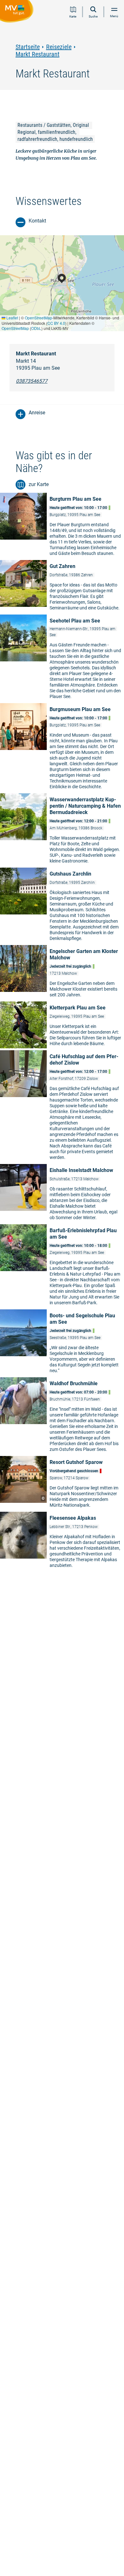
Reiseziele (59, 47)
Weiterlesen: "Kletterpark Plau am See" (62, 1026)
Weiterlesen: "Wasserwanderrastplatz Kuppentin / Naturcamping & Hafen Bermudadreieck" (62, 830)
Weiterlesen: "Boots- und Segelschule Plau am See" (62, 1343)
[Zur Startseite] (18, 12)
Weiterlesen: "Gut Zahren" (62, 587)
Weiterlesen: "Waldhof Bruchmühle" (62, 1416)
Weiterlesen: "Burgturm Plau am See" (62, 526)
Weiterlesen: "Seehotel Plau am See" (62, 659)
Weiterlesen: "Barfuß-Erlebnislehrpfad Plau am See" (62, 1266)
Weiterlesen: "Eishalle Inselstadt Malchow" (62, 1194)
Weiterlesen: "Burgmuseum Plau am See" (62, 748)
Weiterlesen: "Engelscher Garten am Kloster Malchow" (62, 973)
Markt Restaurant (38, 54)
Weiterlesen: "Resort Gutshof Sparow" (62, 1484)
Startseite (28, 47)
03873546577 (32, 381)
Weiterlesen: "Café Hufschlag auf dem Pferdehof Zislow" (62, 1107)
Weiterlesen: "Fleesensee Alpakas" (62, 1542)
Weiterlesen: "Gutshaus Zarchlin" (62, 906)
